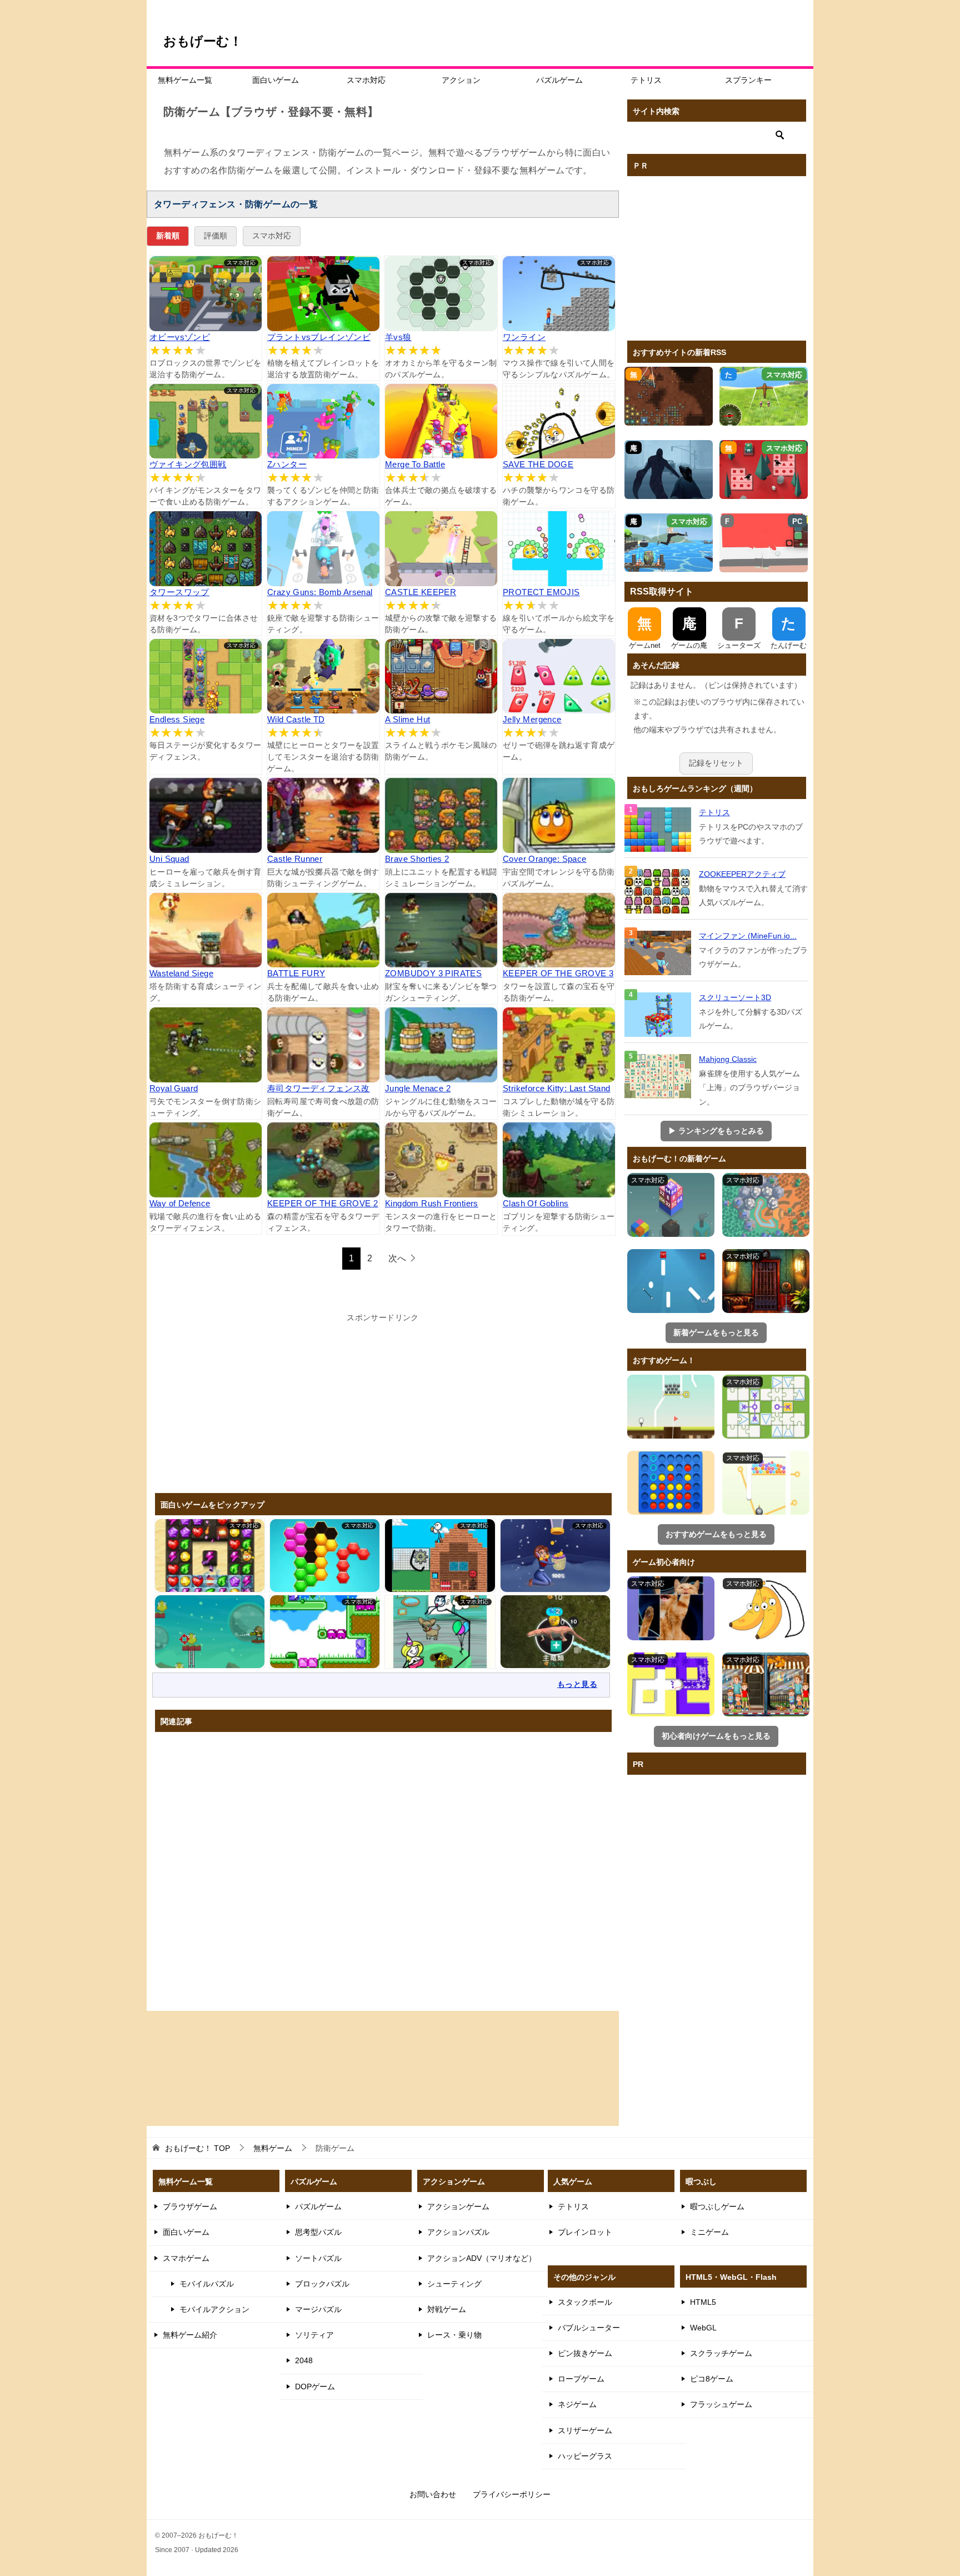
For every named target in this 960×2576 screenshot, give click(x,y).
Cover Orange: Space (545, 859)
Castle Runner (295, 859)
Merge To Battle (415, 464)
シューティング (454, 2284)
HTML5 (703, 2302)
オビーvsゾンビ (180, 337)
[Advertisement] (383, 1402)
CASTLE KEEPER (421, 592)
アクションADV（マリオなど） (482, 2258)
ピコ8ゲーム (712, 2379)
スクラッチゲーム (721, 2353)
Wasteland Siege (181, 973)
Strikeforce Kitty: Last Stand (557, 1088)
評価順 (216, 236)
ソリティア (314, 2335)
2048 (304, 2360)
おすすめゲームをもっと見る (716, 1534)
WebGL (703, 2328)
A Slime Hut (407, 719)
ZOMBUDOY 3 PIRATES (433, 973)
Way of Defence (180, 1203)
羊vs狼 (398, 337)
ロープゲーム (581, 2379)
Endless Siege (177, 719)
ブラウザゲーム (190, 2206)
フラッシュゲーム (721, 2404)
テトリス (646, 80)
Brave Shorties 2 (417, 859)
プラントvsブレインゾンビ (319, 337)
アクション (461, 80)
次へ (397, 1258)
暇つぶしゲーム (717, 2206)
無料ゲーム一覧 (185, 80)
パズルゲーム (559, 80)
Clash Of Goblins (536, 1203)
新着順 (168, 236)
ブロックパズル (322, 2284)
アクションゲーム (458, 2206)
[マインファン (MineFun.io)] (659, 953)
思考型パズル (318, 2232)
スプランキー (748, 80)
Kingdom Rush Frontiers (432, 1203)
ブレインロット (585, 2232)
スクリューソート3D (735, 997)
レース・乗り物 (454, 2335)
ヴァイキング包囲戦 (188, 464)
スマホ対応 (366, 80)
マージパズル (318, 2309)
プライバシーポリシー (512, 2494)
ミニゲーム (709, 2232)
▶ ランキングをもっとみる (716, 1131)
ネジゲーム (577, 2404)
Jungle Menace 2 (418, 1088)
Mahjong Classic (728, 1059)
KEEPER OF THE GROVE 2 (322, 1203)
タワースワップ (179, 592)
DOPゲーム (315, 2387)
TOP (197, 2148)
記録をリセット (716, 763)
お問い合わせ (433, 2494)
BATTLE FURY (296, 973)
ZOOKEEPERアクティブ (742, 874)
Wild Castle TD (296, 719)
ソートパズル (318, 2258)
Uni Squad (169, 859)
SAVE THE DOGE (538, 464)
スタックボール (585, 2302)
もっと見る (577, 1684)
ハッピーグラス (585, 2456)
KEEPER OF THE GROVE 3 (558, 973)
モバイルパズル (207, 2284)
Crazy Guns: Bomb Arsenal (320, 592)
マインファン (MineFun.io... (748, 936)
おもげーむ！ (203, 41)
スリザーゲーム (585, 2430)
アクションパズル (458, 2232)
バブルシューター (589, 2328)
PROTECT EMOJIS (541, 592)
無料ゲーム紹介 (190, 2335)
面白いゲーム (276, 80)
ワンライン (524, 337)
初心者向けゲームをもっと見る (716, 1736)
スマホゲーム (186, 2258)
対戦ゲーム (447, 2309)
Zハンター (287, 464)
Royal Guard (174, 1088)
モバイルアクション (214, 2309)
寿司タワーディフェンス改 (319, 1088)
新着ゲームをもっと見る (716, 1332)
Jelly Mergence (532, 719)
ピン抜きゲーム (585, 2353)
